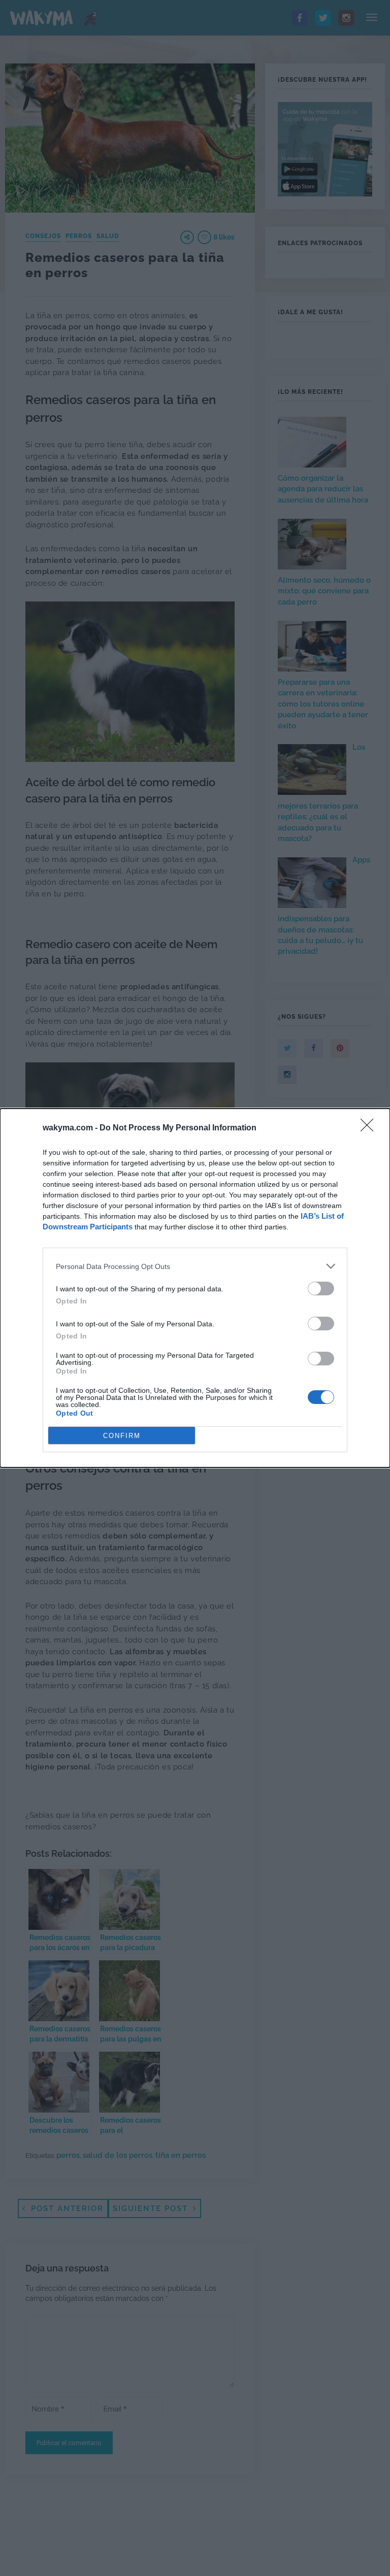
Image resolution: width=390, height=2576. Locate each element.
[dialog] (195, 1288)
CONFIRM (122, 1436)
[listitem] (195, 1266)
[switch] (321, 1289)
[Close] (370, 1128)
